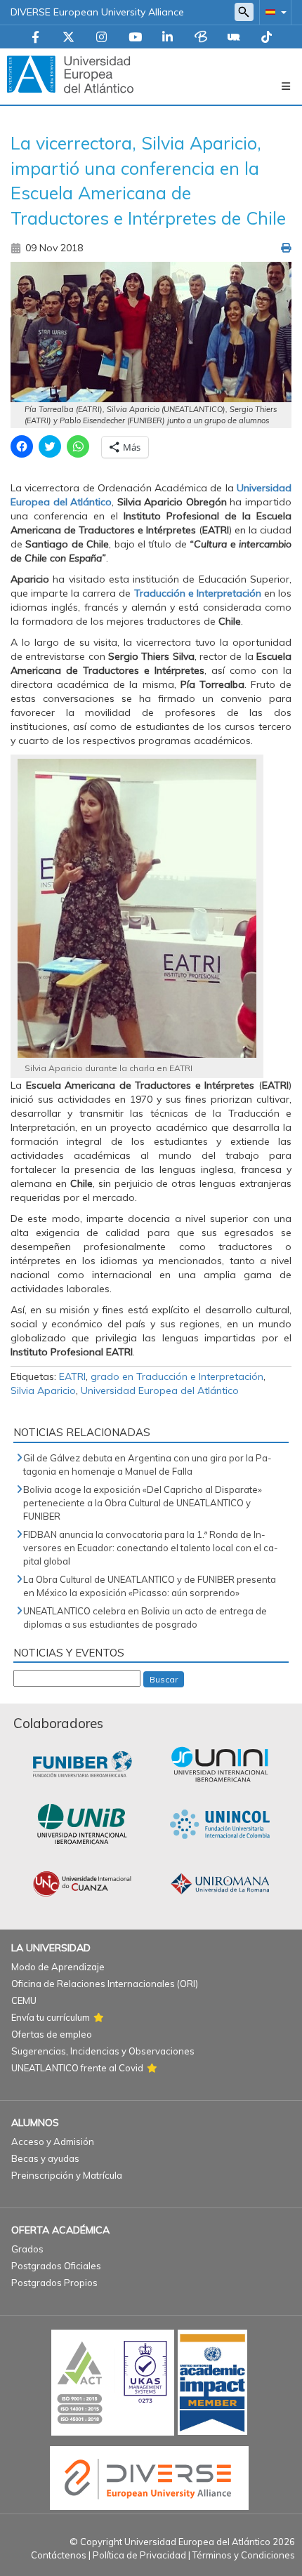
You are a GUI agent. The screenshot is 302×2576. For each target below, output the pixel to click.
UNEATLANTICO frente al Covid (77, 2068)
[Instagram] (101, 38)
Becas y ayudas (45, 2158)
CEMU (24, 2000)
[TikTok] (267, 38)
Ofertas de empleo (52, 2034)
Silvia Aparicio (43, 1390)
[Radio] (234, 38)
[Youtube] (135, 38)
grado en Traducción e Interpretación (177, 1376)
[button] (273, 12)
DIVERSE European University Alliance (97, 12)
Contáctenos (59, 2555)
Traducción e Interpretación (198, 593)
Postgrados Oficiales (56, 2266)
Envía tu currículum (51, 2017)
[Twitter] (68, 38)
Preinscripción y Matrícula (67, 2175)
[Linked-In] (168, 38)
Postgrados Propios (54, 2283)
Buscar (164, 1679)
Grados (27, 2249)
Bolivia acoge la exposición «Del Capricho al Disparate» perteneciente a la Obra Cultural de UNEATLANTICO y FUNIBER (143, 1503)
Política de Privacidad (139, 2555)
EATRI (72, 1376)
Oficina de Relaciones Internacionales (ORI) (105, 1984)
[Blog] (201, 38)
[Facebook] (35, 38)
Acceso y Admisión (53, 2142)
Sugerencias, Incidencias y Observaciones (103, 2051)
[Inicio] (70, 74)
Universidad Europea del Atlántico (160, 1390)
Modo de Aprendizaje (58, 1967)
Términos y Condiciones (244, 2555)
